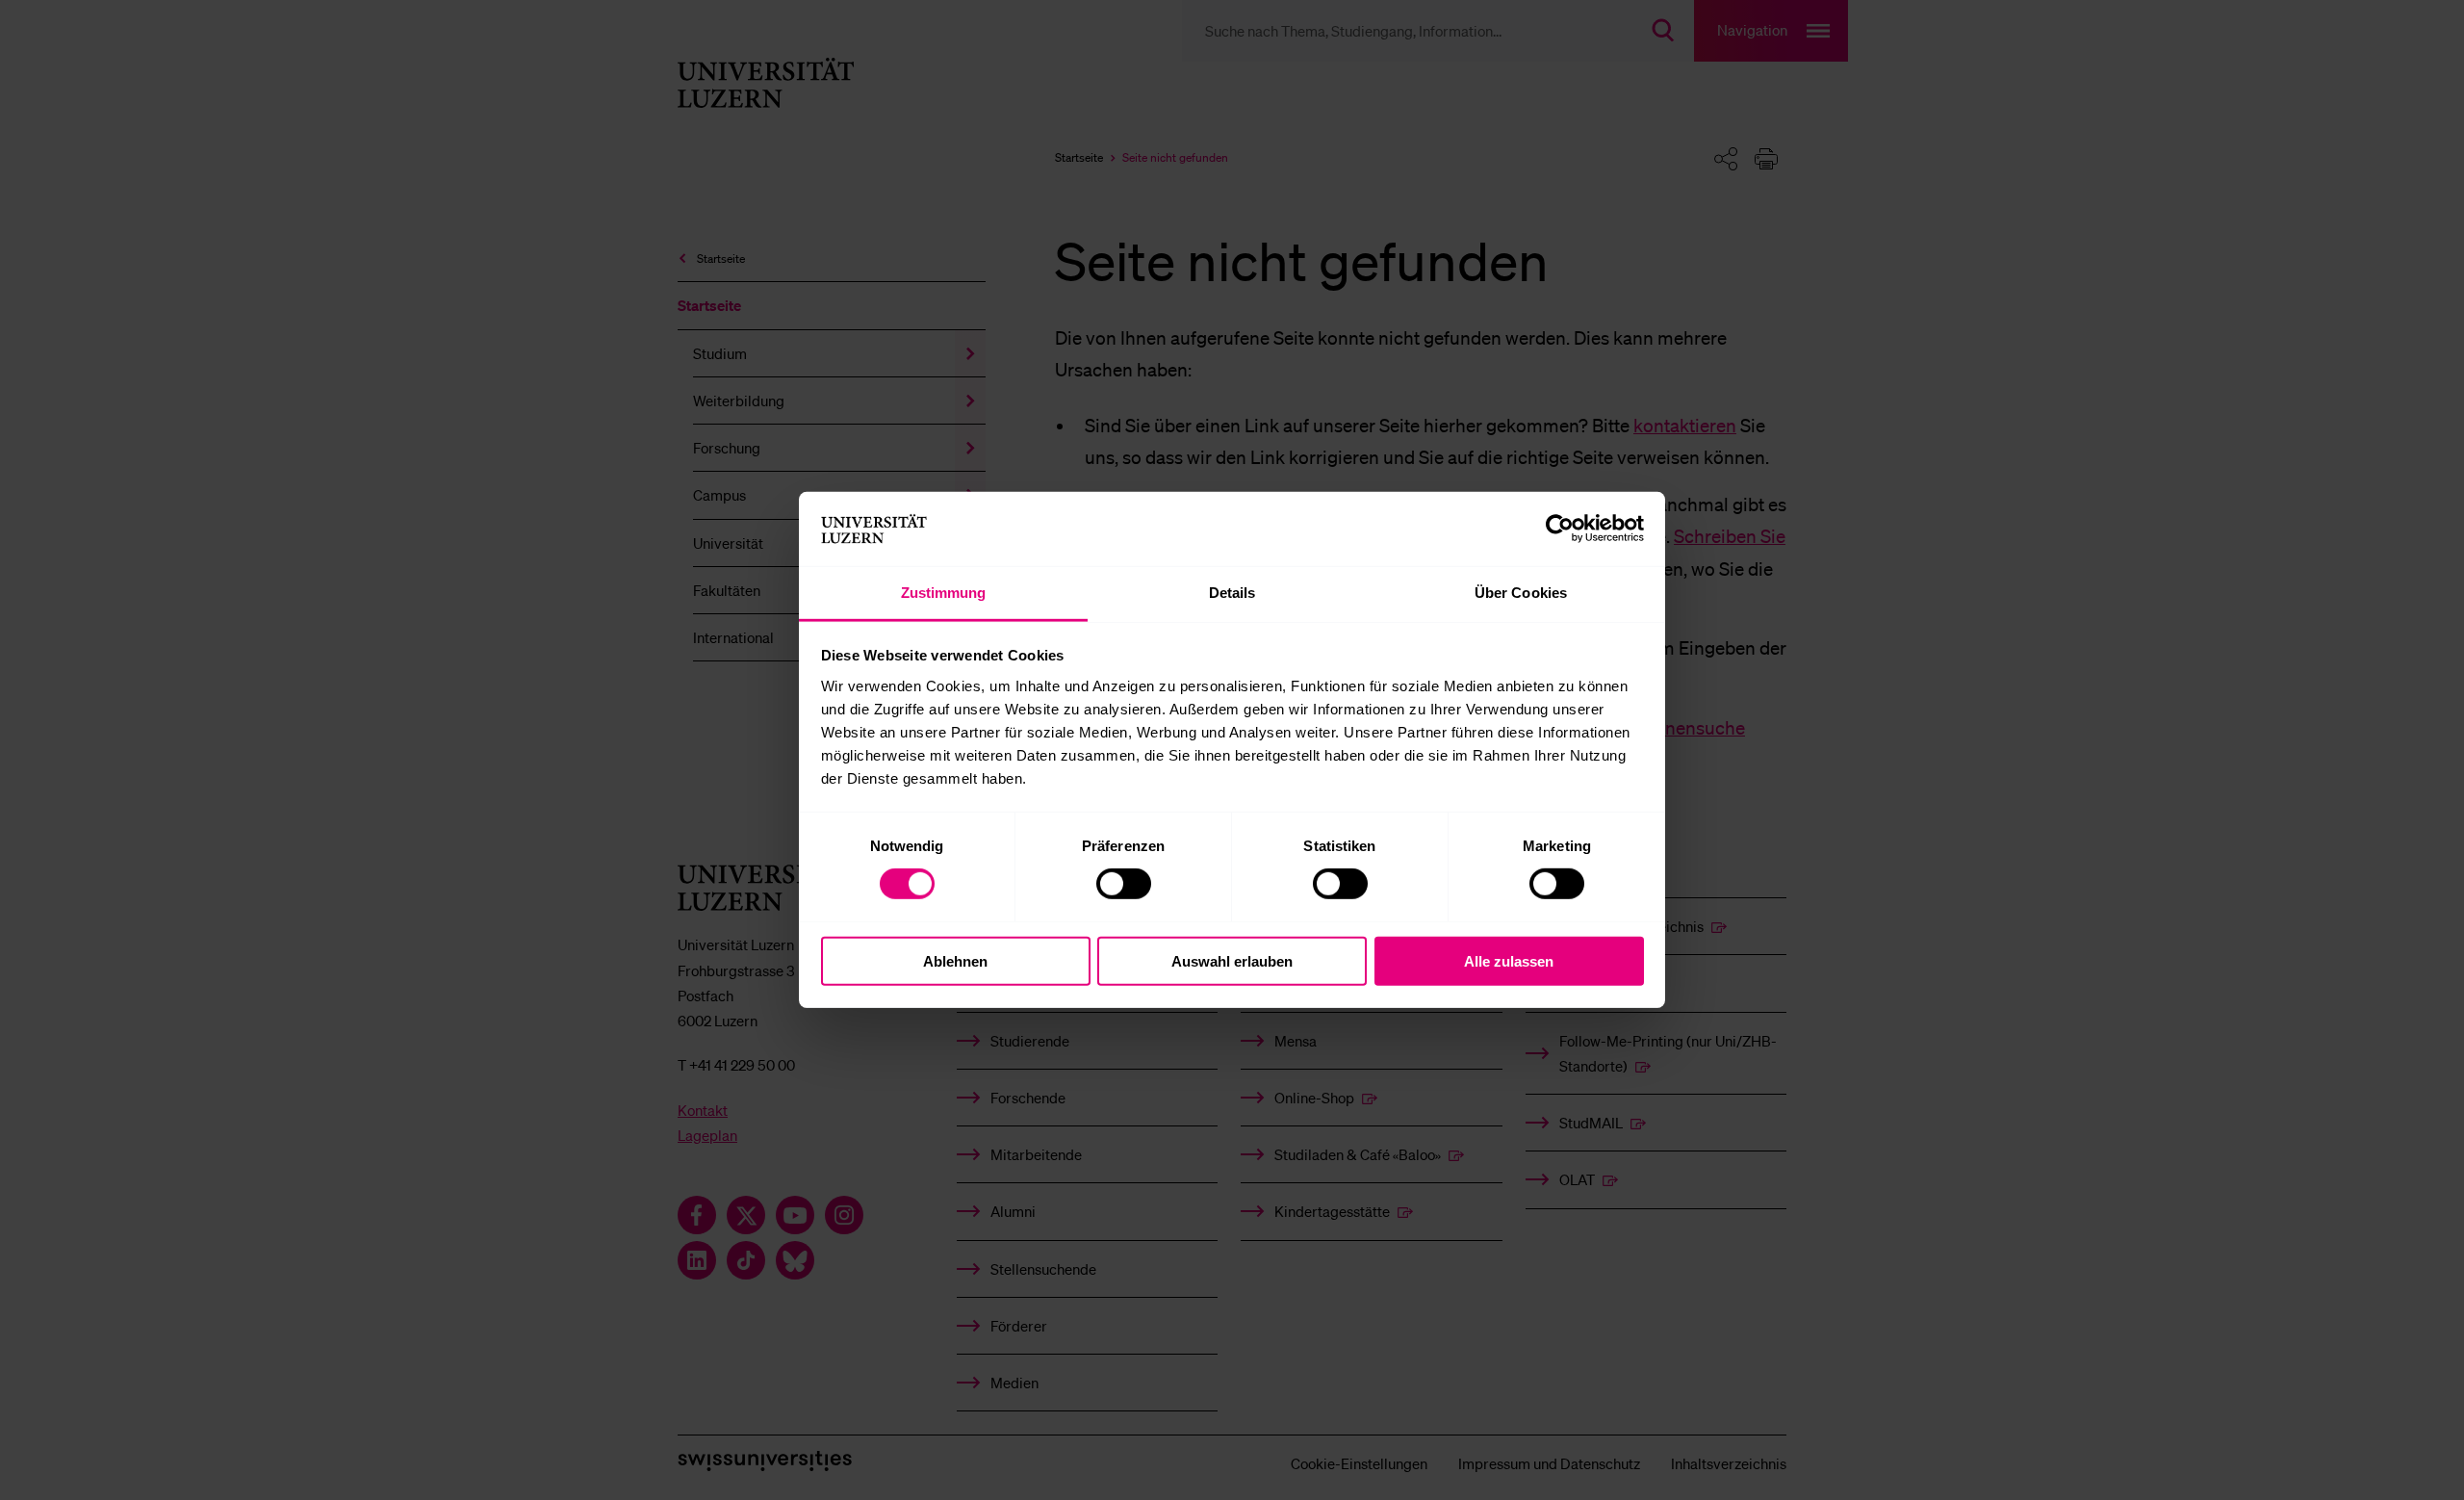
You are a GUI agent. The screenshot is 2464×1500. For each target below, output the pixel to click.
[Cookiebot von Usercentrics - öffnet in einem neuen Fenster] (1560, 529)
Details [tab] (1232, 593)
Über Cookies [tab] (1521, 593)
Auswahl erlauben (1232, 960)
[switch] (1124, 884)
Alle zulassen (1509, 960)
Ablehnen (955, 960)
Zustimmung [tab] (944, 593)
